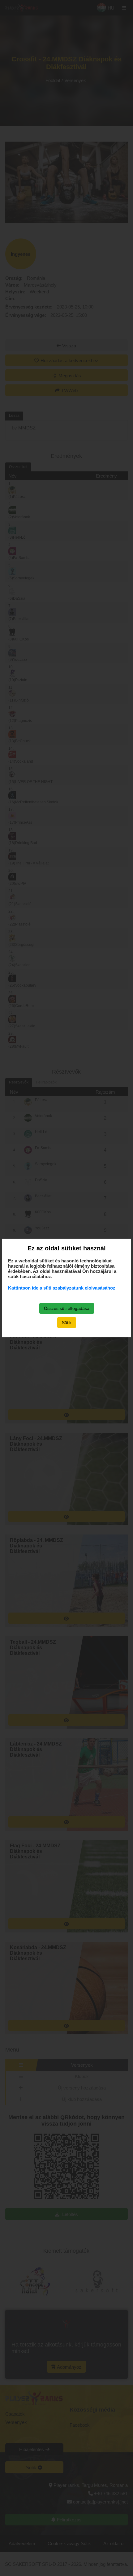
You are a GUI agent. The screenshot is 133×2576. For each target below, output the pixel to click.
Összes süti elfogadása (67, 1308)
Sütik (67, 1323)
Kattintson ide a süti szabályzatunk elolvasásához (62, 1288)
